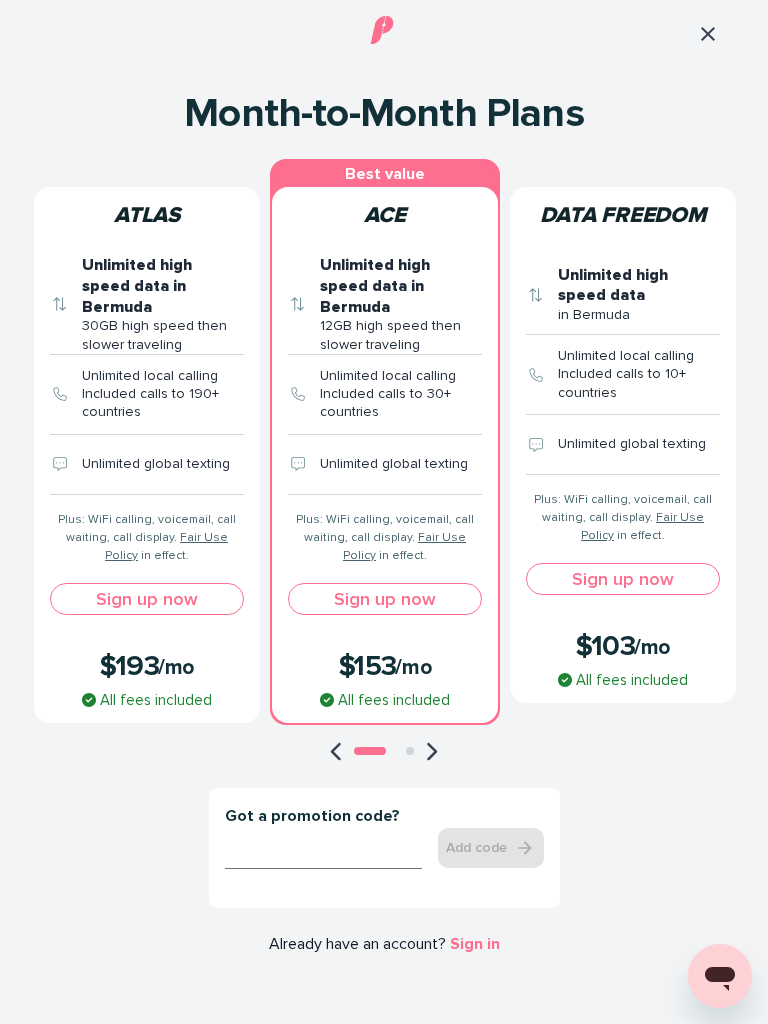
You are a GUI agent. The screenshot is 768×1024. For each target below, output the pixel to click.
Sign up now (147, 599)
